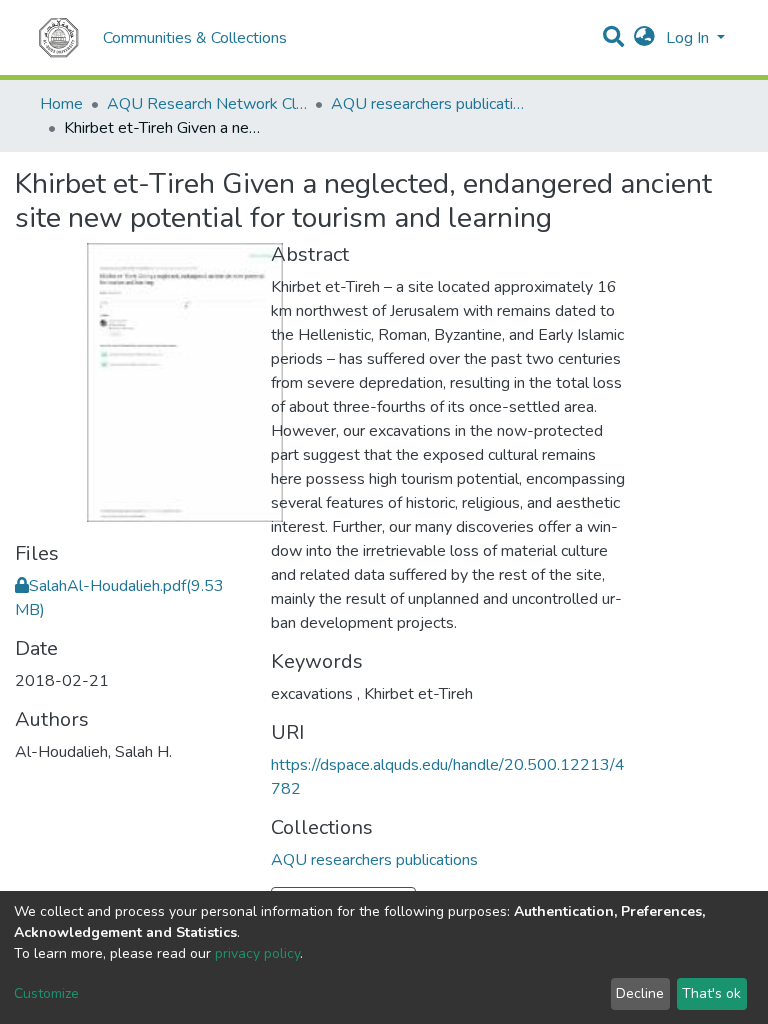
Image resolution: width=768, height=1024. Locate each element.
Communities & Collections (195, 38)
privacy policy (257, 953)
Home (61, 104)
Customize (46, 993)
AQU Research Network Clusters (207, 104)
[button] (644, 38)
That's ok (711, 993)
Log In (689, 38)
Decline (640, 993)
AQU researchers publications (431, 104)
